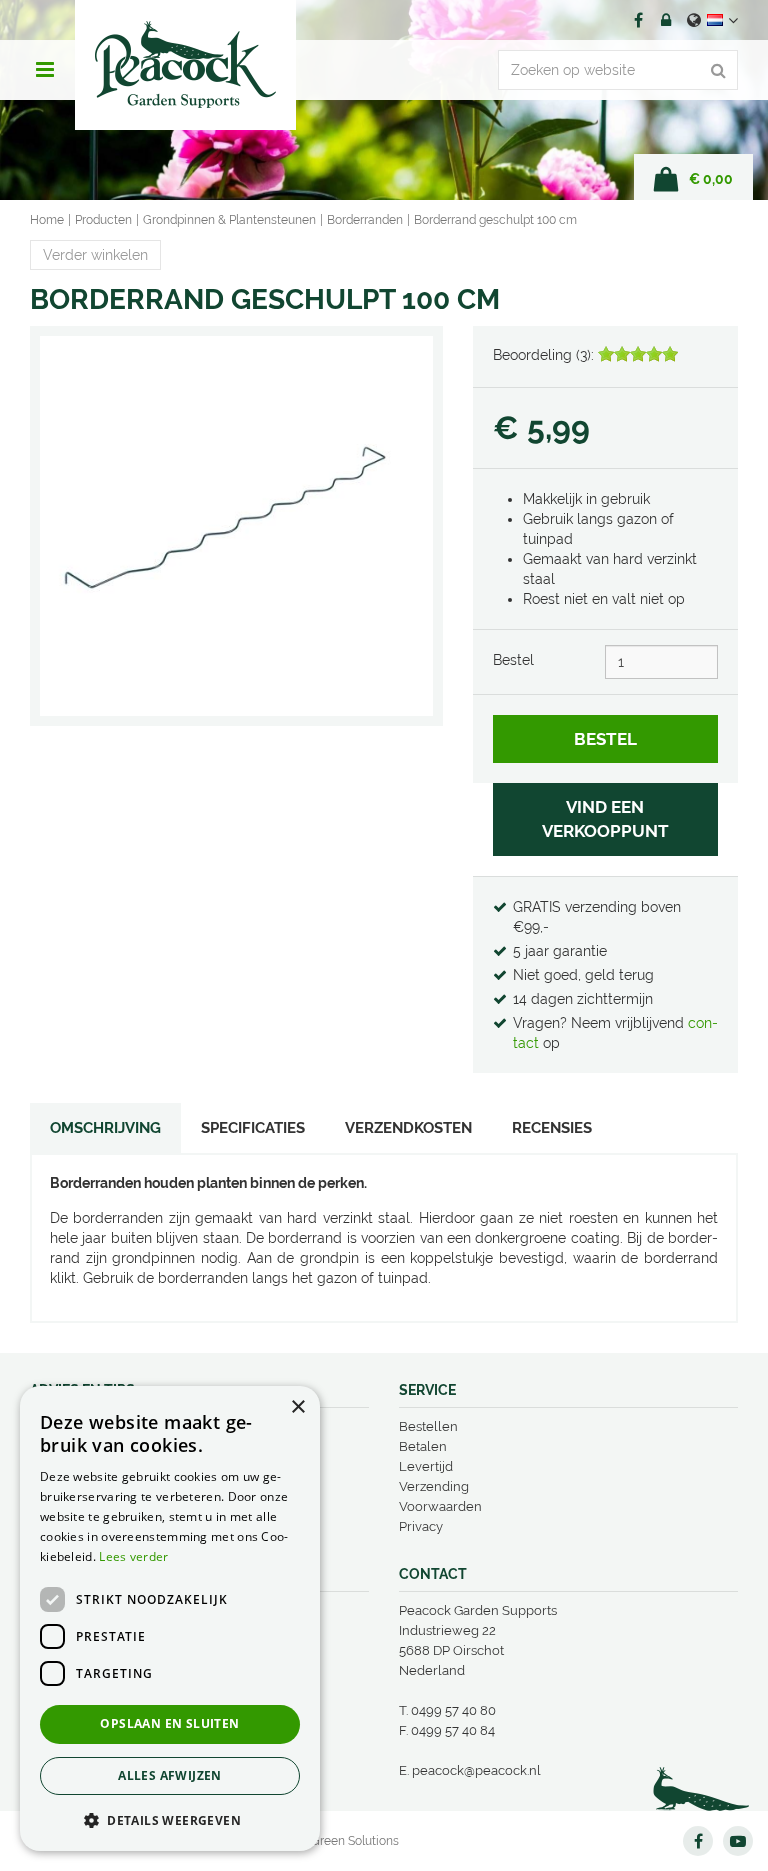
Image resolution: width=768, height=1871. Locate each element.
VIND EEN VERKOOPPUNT (605, 819)
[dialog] (170, 1618)
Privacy (421, 1526)
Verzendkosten (408, 1128)
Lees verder (133, 1556)
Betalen (423, 1446)
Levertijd (426, 1466)
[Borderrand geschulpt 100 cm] (236, 526)
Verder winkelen (95, 255)
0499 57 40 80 (453, 1710)
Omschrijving (105, 1128)
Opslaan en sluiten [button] (169, 1723)
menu (45, 70)
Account (666, 20)
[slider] (638, 354)
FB (638, 20)
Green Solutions (355, 1841)
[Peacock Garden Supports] (185, 65)
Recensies (552, 1128)
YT (738, 1841)
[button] (170, 1819)
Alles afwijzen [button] (170, 1775)
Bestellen (428, 1426)
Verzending (434, 1486)
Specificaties (253, 1128)
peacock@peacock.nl (476, 1770)
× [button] (297, 1407)
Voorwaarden (440, 1506)
